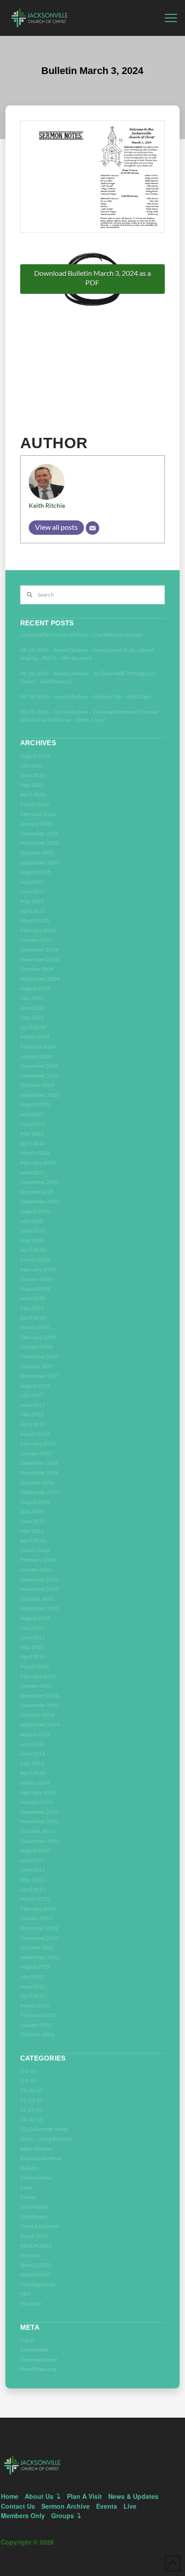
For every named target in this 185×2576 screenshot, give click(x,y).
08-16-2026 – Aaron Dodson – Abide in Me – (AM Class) (86, 696)
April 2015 (33, 1657)
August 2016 (35, 1502)
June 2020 (33, 1230)
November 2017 (40, 1356)
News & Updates (39, 2226)
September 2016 (40, 1492)
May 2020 (32, 1240)
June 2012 (33, 1986)
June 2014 (33, 1753)
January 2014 (36, 1802)
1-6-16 (28, 2080)
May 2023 (32, 1133)
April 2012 (33, 1996)
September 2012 (40, 1957)
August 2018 (35, 1289)
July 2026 (32, 766)
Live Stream (34, 2216)
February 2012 (38, 2015)
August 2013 (35, 1850)
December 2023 (39, 1066)
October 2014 (37, 1715)
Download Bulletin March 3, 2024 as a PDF (92, 278)
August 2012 (35, 1967)
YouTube (31, 2303)
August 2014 (35, 1734)
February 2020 (38, 1269)
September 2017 (40, 1376)
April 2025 (33, 911)
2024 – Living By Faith (46, 2139)
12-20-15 (31, 2090)
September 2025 (40, 862)
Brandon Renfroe (41, 2158)
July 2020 (32, 1221)
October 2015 (37, 1599)
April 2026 (33, 794)
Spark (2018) (35, 2274)
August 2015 (35, 1618)
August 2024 (35, 988)
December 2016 (39, 1463)
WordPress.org (38, 2369)
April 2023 (33, 1143)
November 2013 (40, 1821)
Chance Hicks (36, 2177)
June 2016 (33, 1521)
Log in (27, 2340)
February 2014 (38, 1792)
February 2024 (38, 1046)
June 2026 (33, 775)
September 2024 (40, 979)
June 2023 (33, 1124)
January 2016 (36, 1570)
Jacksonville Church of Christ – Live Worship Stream (81, 635)
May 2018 (32, 1308)
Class (26, 2187)
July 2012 (32, 1976)
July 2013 (32, 1860)
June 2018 (33, 1298)
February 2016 (38, 1560)
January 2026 (36, 823)
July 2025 (32, 882)
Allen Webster (37, 2149)
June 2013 (33, 1870)
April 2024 (33, 1027)
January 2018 (36, 1347)
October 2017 (37, 1366)
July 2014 (32, 1744)
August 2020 (35, 1211)
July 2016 (32, 1511)
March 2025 (35, 920)
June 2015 (33, 1637)
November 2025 (40, 843)
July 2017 (32, 1395)
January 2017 (36, 1453)
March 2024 (35, 1037)
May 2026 (32, 785)
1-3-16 (28, 2071)
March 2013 (35, 1899)
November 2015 (40, 1589)
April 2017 (33, 1424)
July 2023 (32, 1114)
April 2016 (33, 1540)
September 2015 (40, 1608)
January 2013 (36, 1918)
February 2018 (38, 1337)
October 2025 (37, 853)
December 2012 (39, 1928)
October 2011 (37, 2034)
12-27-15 (31, 2110)
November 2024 (40, 959)
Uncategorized (38, 2284)
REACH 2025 (36, 2246)
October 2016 (37, 1482)
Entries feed (34, 2350)
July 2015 (32, 1628)
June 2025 (33, 891)
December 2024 (39, 950)
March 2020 (35, 1260)
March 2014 (35, 1783)
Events (28, 2197)
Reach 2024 (34, 2236)
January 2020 (36, 1279)
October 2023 (37, 1085)
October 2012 (37, 1947)
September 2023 (40, 1095)
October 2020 (37, 1192)
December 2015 (39, 1579)
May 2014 (32, 1763)
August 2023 (35, 1104)
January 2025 (36, 940)
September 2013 (40, 1841)
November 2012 (40, 1938)
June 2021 (33, 1172)
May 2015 (32, 1647)
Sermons (31, 2255)
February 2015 (38, 1676)
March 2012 (35, 2006)
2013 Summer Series (44, 2129)
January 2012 (36, 2025)
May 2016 (32, 1531)
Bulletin (29, 2168)
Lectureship (34, 2207)
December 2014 (39, 1696)
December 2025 (39, 833)
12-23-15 (31, 2100)
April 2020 (33, 1250)
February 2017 (38, 1443)
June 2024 (33, 1008)
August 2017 (35, 1386)
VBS (25, 2294)
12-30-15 (31, 2120)
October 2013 (37, 1831)
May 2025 (32, 901)
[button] (171, 18)
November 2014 (40, 1705)
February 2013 (38, 1909)
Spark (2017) (35, 2265)
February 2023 (38, 1163)
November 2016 (40, 1473)
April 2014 (33, 1773)
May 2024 (32, 1017)
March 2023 (35, 1153)
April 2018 (33, 1318)
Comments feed (39, 2360)
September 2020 (40, 1201)
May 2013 (32, 1880)
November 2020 (40, 1182)
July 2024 (32, 998)
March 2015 (35, 1666)
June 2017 (33, 1405)
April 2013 (33, 1889)
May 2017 (32, 1414)
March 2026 (35, 804)
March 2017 (35, 1434)
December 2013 (39, 1812)
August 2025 (35, 872)
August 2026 (35, 756)
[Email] (92, 528)
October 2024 (37, 969)
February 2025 (38, 930)
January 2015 (36, 1686)
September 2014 (40, 1724)
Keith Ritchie (47, 505)
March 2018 (35, 1327)
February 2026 (38, 814)
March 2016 (35, 1550)
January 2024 (36, 1056)
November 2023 (40, 1076)
